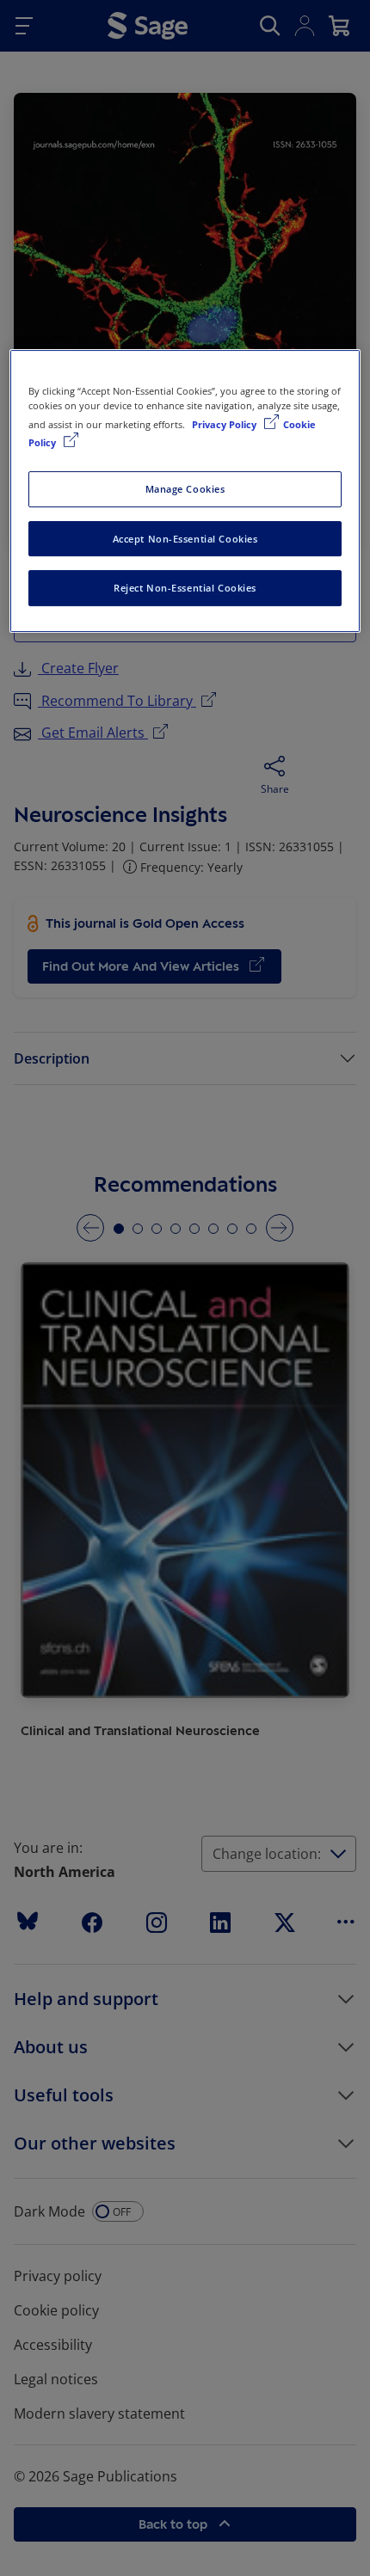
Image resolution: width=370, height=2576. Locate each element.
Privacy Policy (225, 424)
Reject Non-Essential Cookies (185, 589)
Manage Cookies (185, 489)
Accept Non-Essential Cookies (185, 539)
